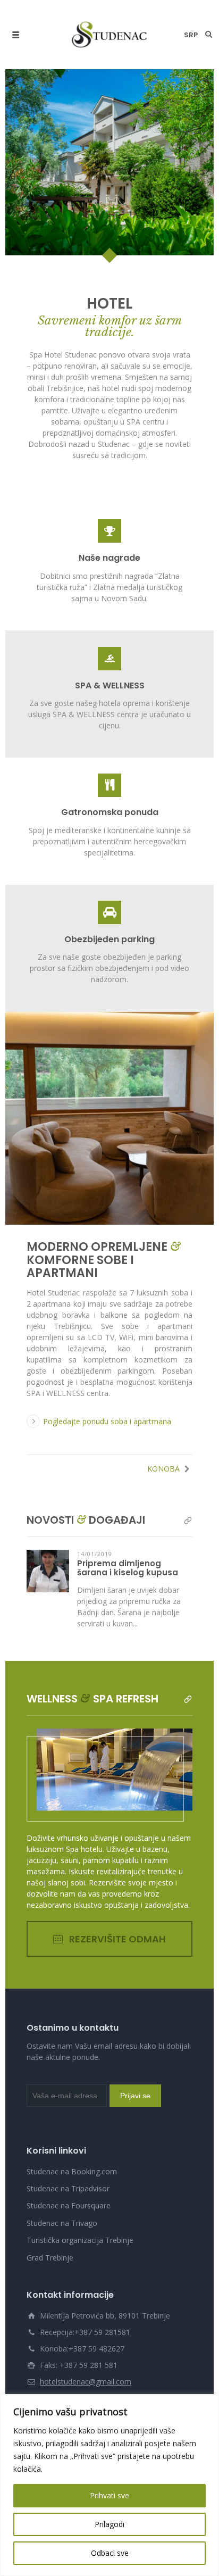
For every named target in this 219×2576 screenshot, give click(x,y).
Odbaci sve (110, 2553)
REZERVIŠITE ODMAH (117, 1883)
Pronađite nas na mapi (79, 2342)
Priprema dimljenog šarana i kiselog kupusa (128, 1512)
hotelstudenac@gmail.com (86, 2326)
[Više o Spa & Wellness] (188, 1643)
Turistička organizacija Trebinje (80, 2184)
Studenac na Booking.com (72, 2116)
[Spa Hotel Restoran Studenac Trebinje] (110, 35)
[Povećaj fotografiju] (109, 1062)
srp (191, 35)
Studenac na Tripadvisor (68, 2133)
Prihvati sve (109, 2495)
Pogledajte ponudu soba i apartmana (107, 1365)
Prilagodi (109, 2524)
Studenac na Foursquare (69, 2150)
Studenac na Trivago (62, 2167)
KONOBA (165, 1413)
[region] (109, 2485)
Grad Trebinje (50, 2202)
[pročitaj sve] (188, 1464)
